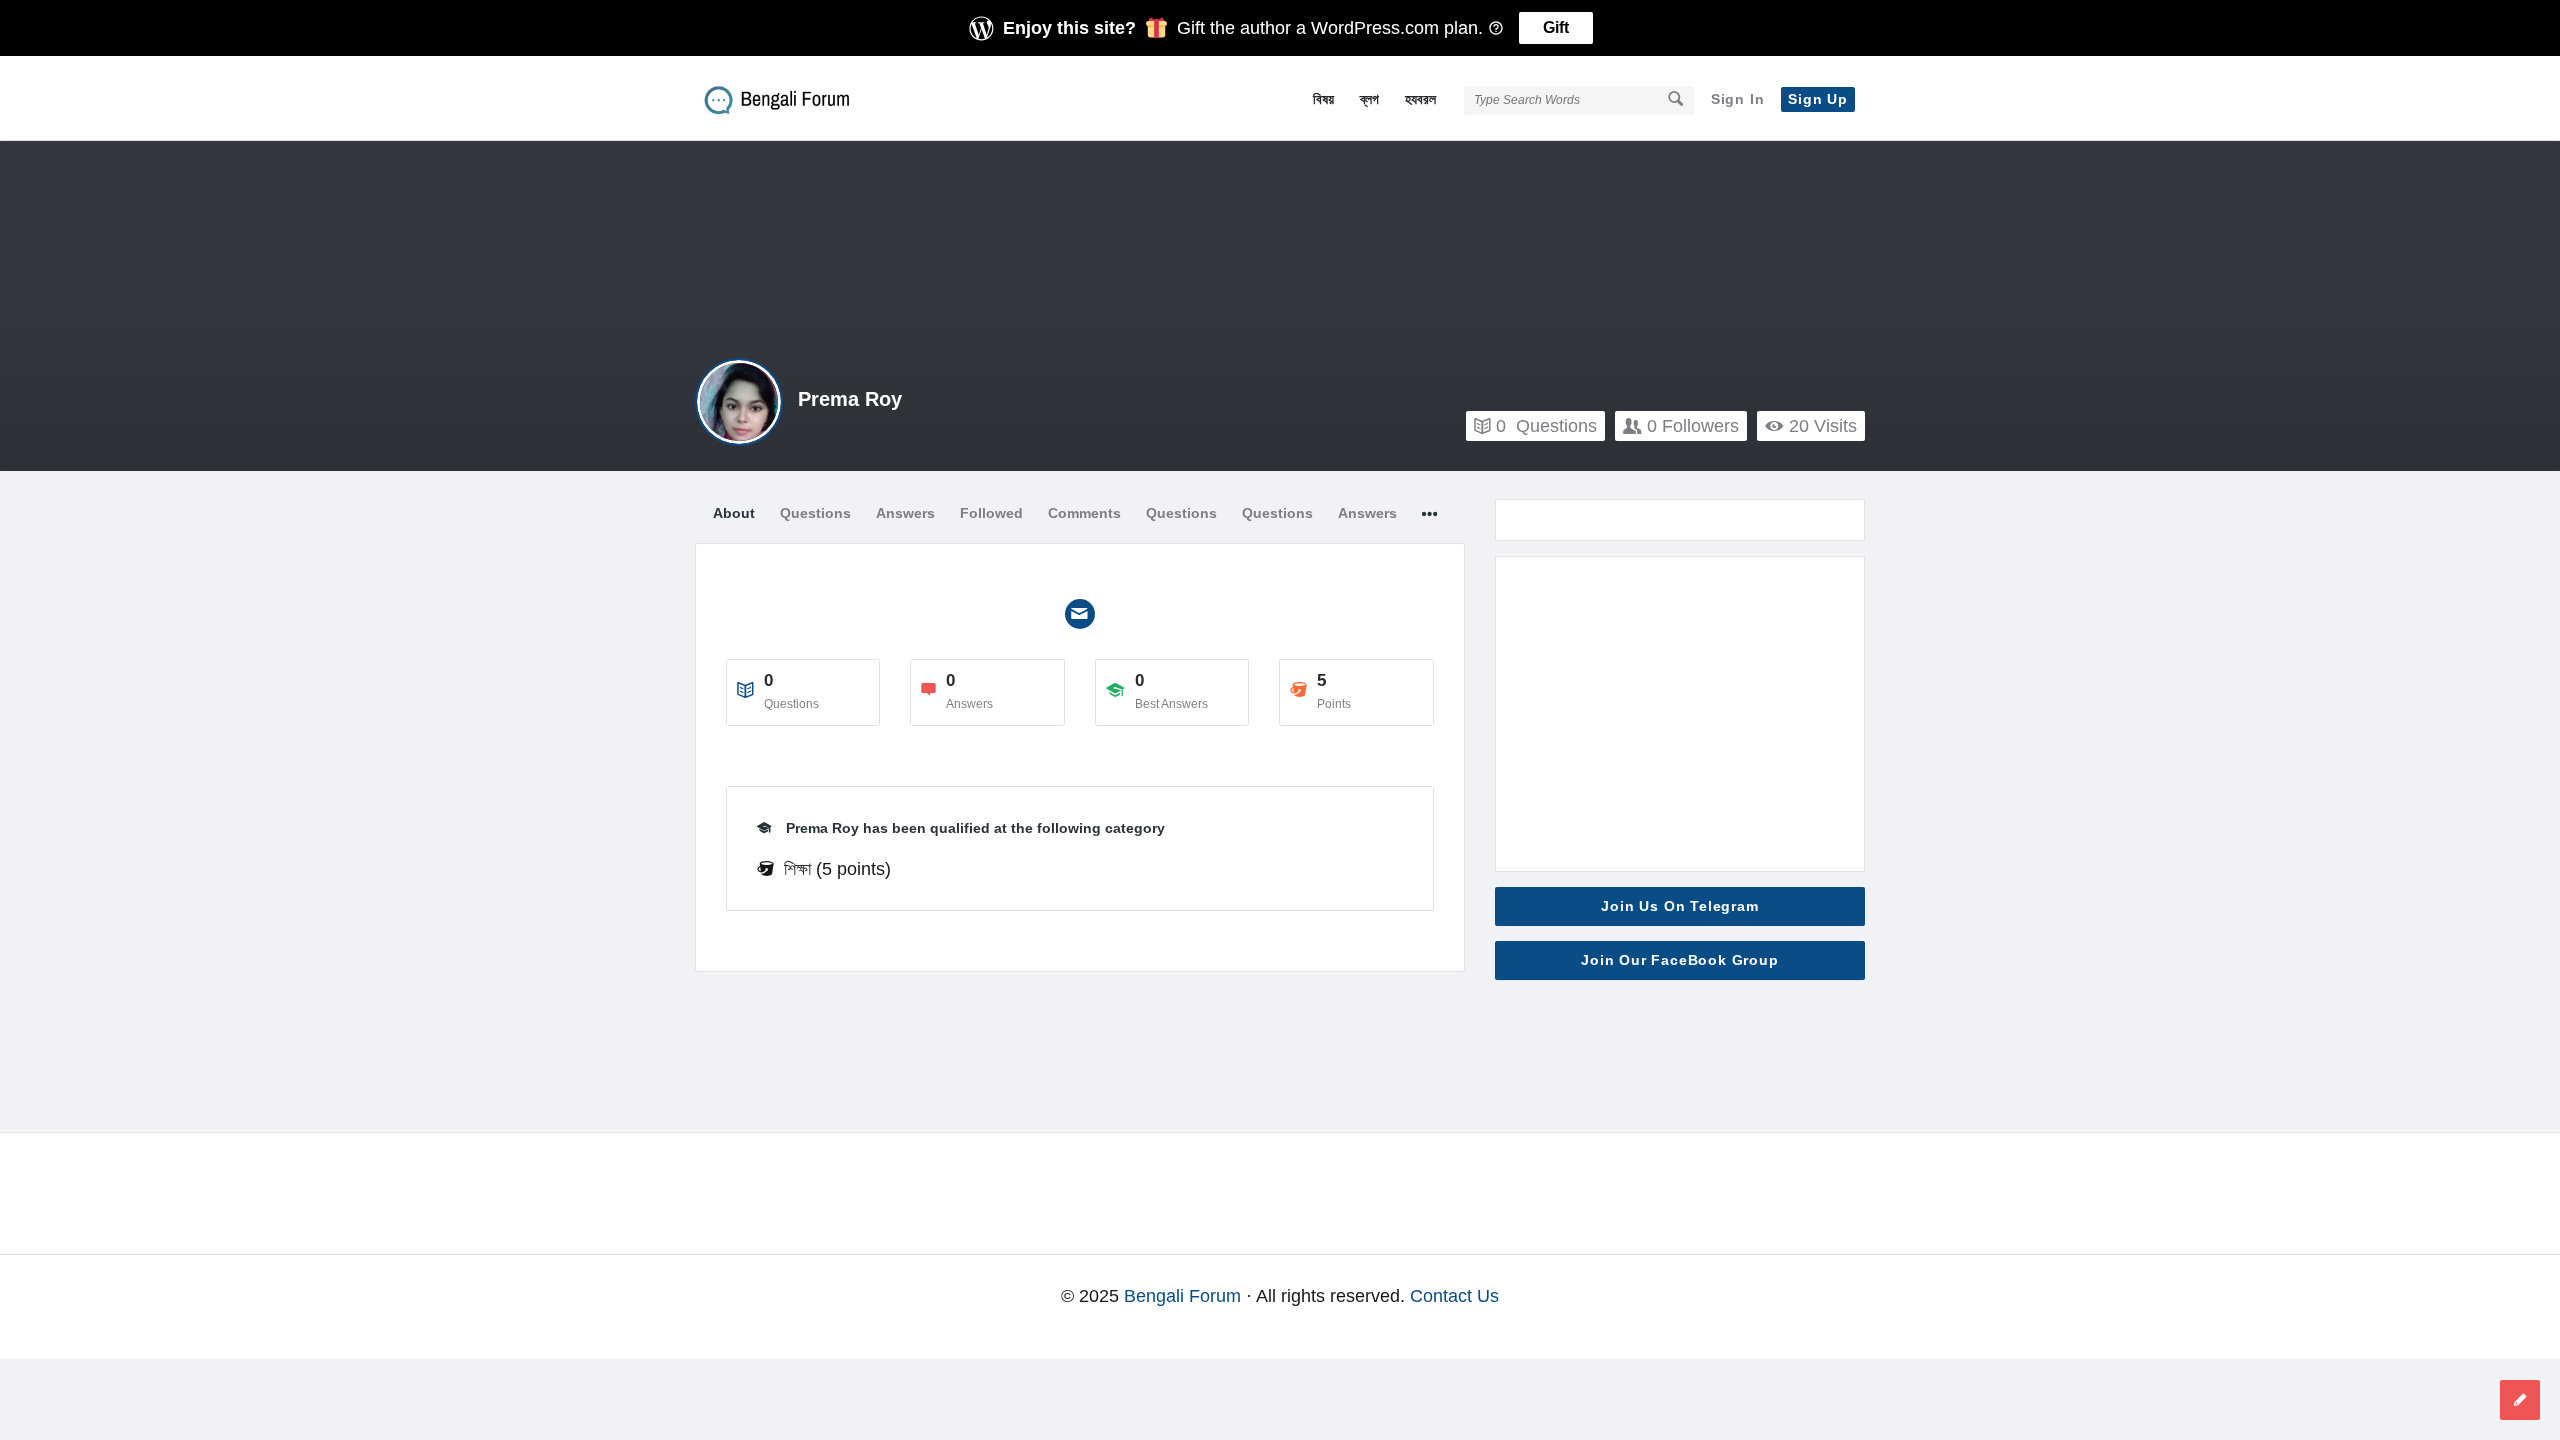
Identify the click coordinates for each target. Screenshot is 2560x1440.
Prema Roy (850, 399)
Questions (1546, 426)
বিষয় (1323, 99)
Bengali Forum (1182, 1296)
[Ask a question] (2520, 1400)
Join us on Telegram (1679, 906)
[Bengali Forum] (795, 98)
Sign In (1738, 99)
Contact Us (1454, 1296)
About (734, 513)
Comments (1084, 513)
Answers (905, 513)
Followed (991, 513)
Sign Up (1818, 99)
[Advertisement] (1680, 714)
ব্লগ (1369, 99)
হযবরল (1420, 99)
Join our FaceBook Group (1679, 960)
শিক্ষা (797, 869)
